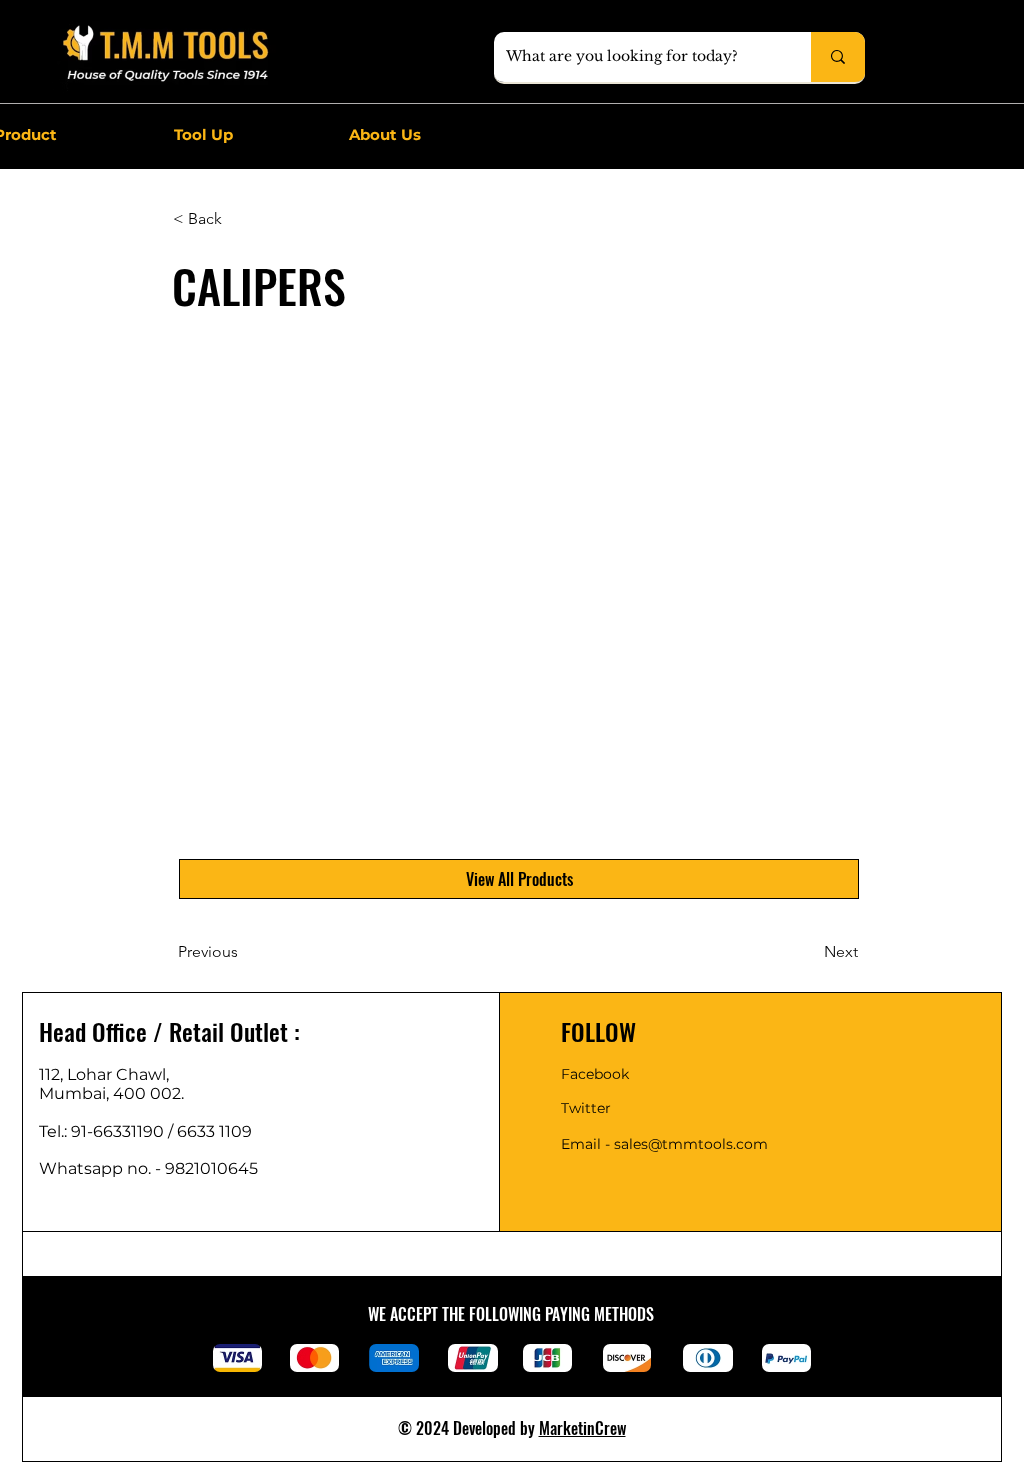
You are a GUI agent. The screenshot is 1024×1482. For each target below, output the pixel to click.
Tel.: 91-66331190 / (108, 1131)
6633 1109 (218, 1131)
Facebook (595, 1074)
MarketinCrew (582, 1428)
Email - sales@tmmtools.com (664, 1144)
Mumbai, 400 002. (111, 1093)
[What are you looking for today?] (838, 57)
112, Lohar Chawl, (104, 1074)
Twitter (586, 1108)
